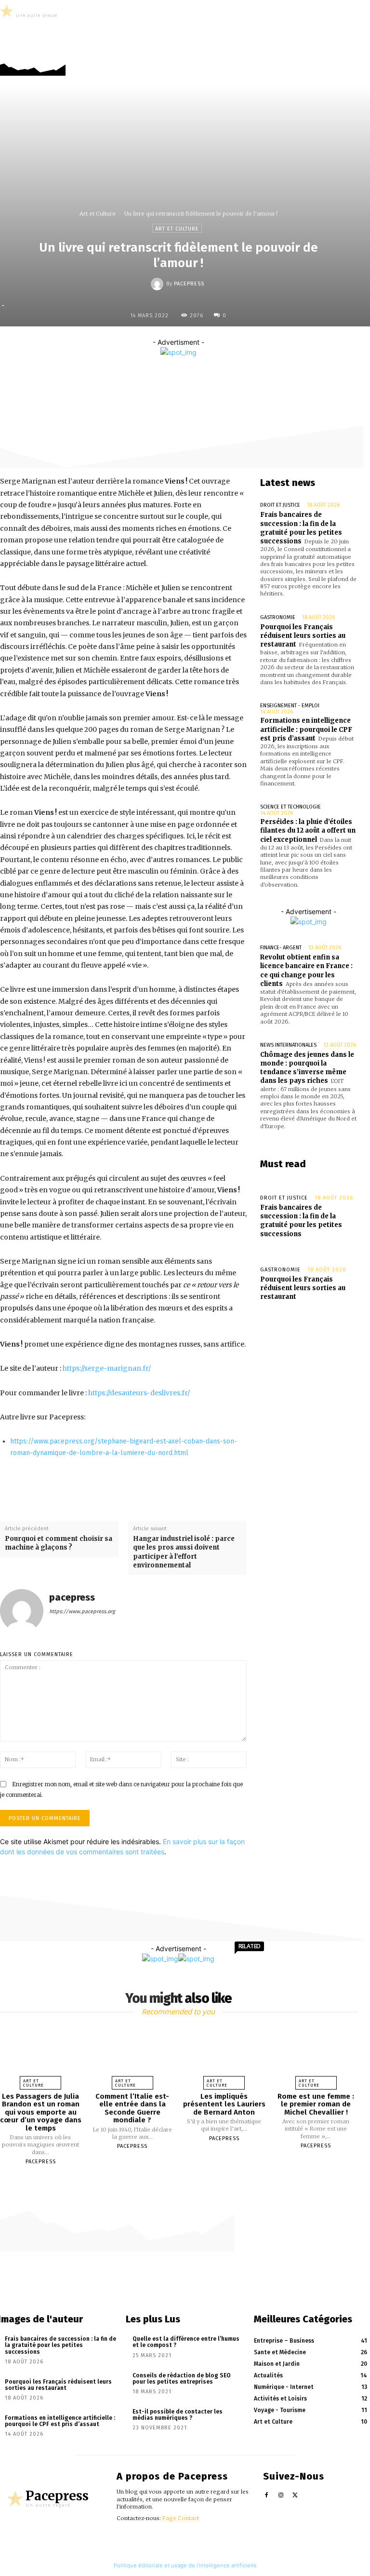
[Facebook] (333, 54)
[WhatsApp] (234, 377)
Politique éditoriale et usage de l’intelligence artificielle (185, 2565)
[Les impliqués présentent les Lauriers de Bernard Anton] (224, 2055)
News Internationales (288, 1045)
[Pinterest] (212, 377)
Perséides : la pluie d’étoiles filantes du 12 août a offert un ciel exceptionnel (308, 830)
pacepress (189, 284)
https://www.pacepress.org (82, 1612)
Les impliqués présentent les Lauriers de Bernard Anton (224, 2104)
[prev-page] (173, 2178)
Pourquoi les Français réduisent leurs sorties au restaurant (303, 636)
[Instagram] (347, 54)
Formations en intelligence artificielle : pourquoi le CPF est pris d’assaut (306, 729)
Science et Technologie (291, 807)
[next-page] (183, 2178)
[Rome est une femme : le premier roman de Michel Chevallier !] (316, 2055)
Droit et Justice (280, 505)
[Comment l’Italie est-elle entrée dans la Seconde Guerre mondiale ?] (132, 2055)
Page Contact (181, 2518)
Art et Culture (98, 214)
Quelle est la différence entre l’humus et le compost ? (186, 2342)
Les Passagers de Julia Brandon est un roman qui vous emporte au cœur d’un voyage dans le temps (41, 2112)
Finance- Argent (281, 948)
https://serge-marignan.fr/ (107, 1368)
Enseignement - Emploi (290, 706)
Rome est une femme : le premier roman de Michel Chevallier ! (316, 2104)
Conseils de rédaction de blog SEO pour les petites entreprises (182, 2379)
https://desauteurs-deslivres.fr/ (139, 1393)
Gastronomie (278, 617)
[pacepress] (159, 284)
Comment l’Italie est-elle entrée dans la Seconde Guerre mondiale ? (132, 2108)
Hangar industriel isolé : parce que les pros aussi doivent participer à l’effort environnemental (184, 1552)
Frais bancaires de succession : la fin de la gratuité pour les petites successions (301, 528)
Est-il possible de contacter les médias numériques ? (178, 2415)
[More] (257, 377)
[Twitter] (362, 54)
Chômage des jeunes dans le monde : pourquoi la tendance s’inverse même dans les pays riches (307, 1068)
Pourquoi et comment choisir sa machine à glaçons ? (59, 1543)
